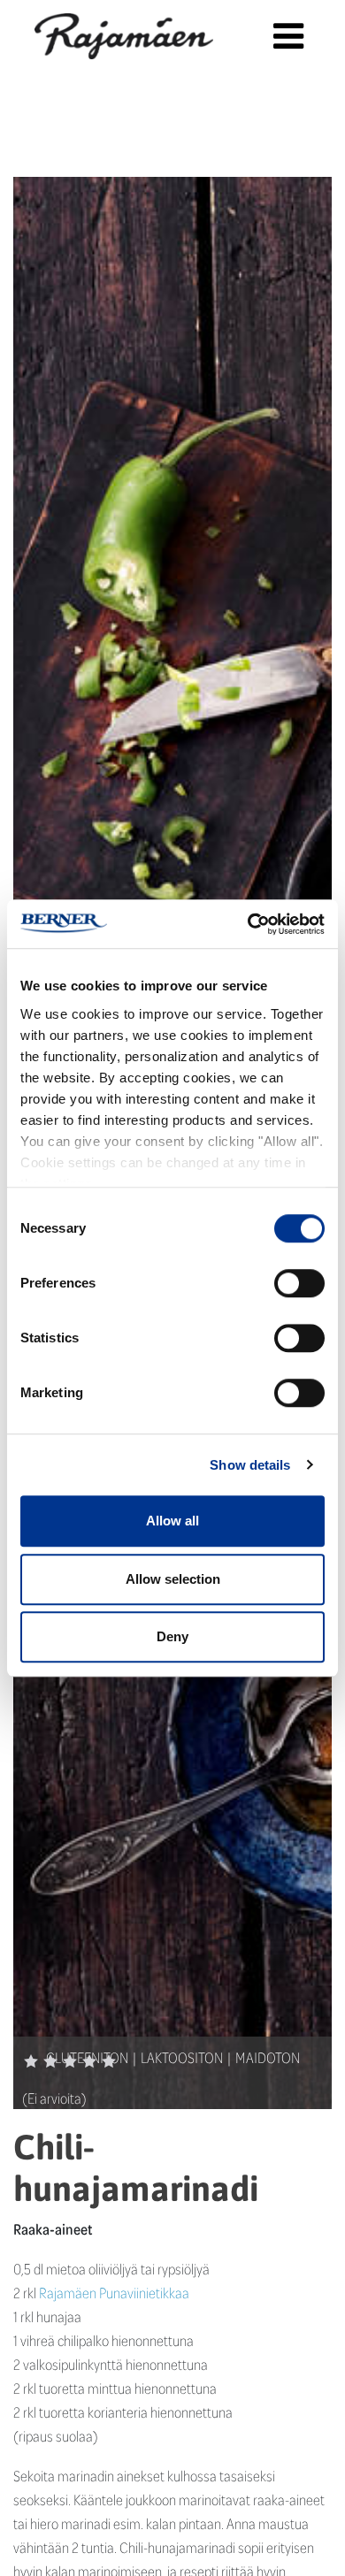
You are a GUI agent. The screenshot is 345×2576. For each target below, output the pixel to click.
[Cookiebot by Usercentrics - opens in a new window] (248, 924)
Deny (172, 1636)
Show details (250, 1465)
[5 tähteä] (109, 2061)
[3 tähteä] (70, 2061)
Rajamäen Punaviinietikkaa (114, 2293)
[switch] (299, 1283)
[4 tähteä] (89, 2061)
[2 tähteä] (50, 2061)
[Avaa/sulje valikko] (288, 36)
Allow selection (173, 1579)
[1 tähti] (31, 2061)
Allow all (172, 1521)
